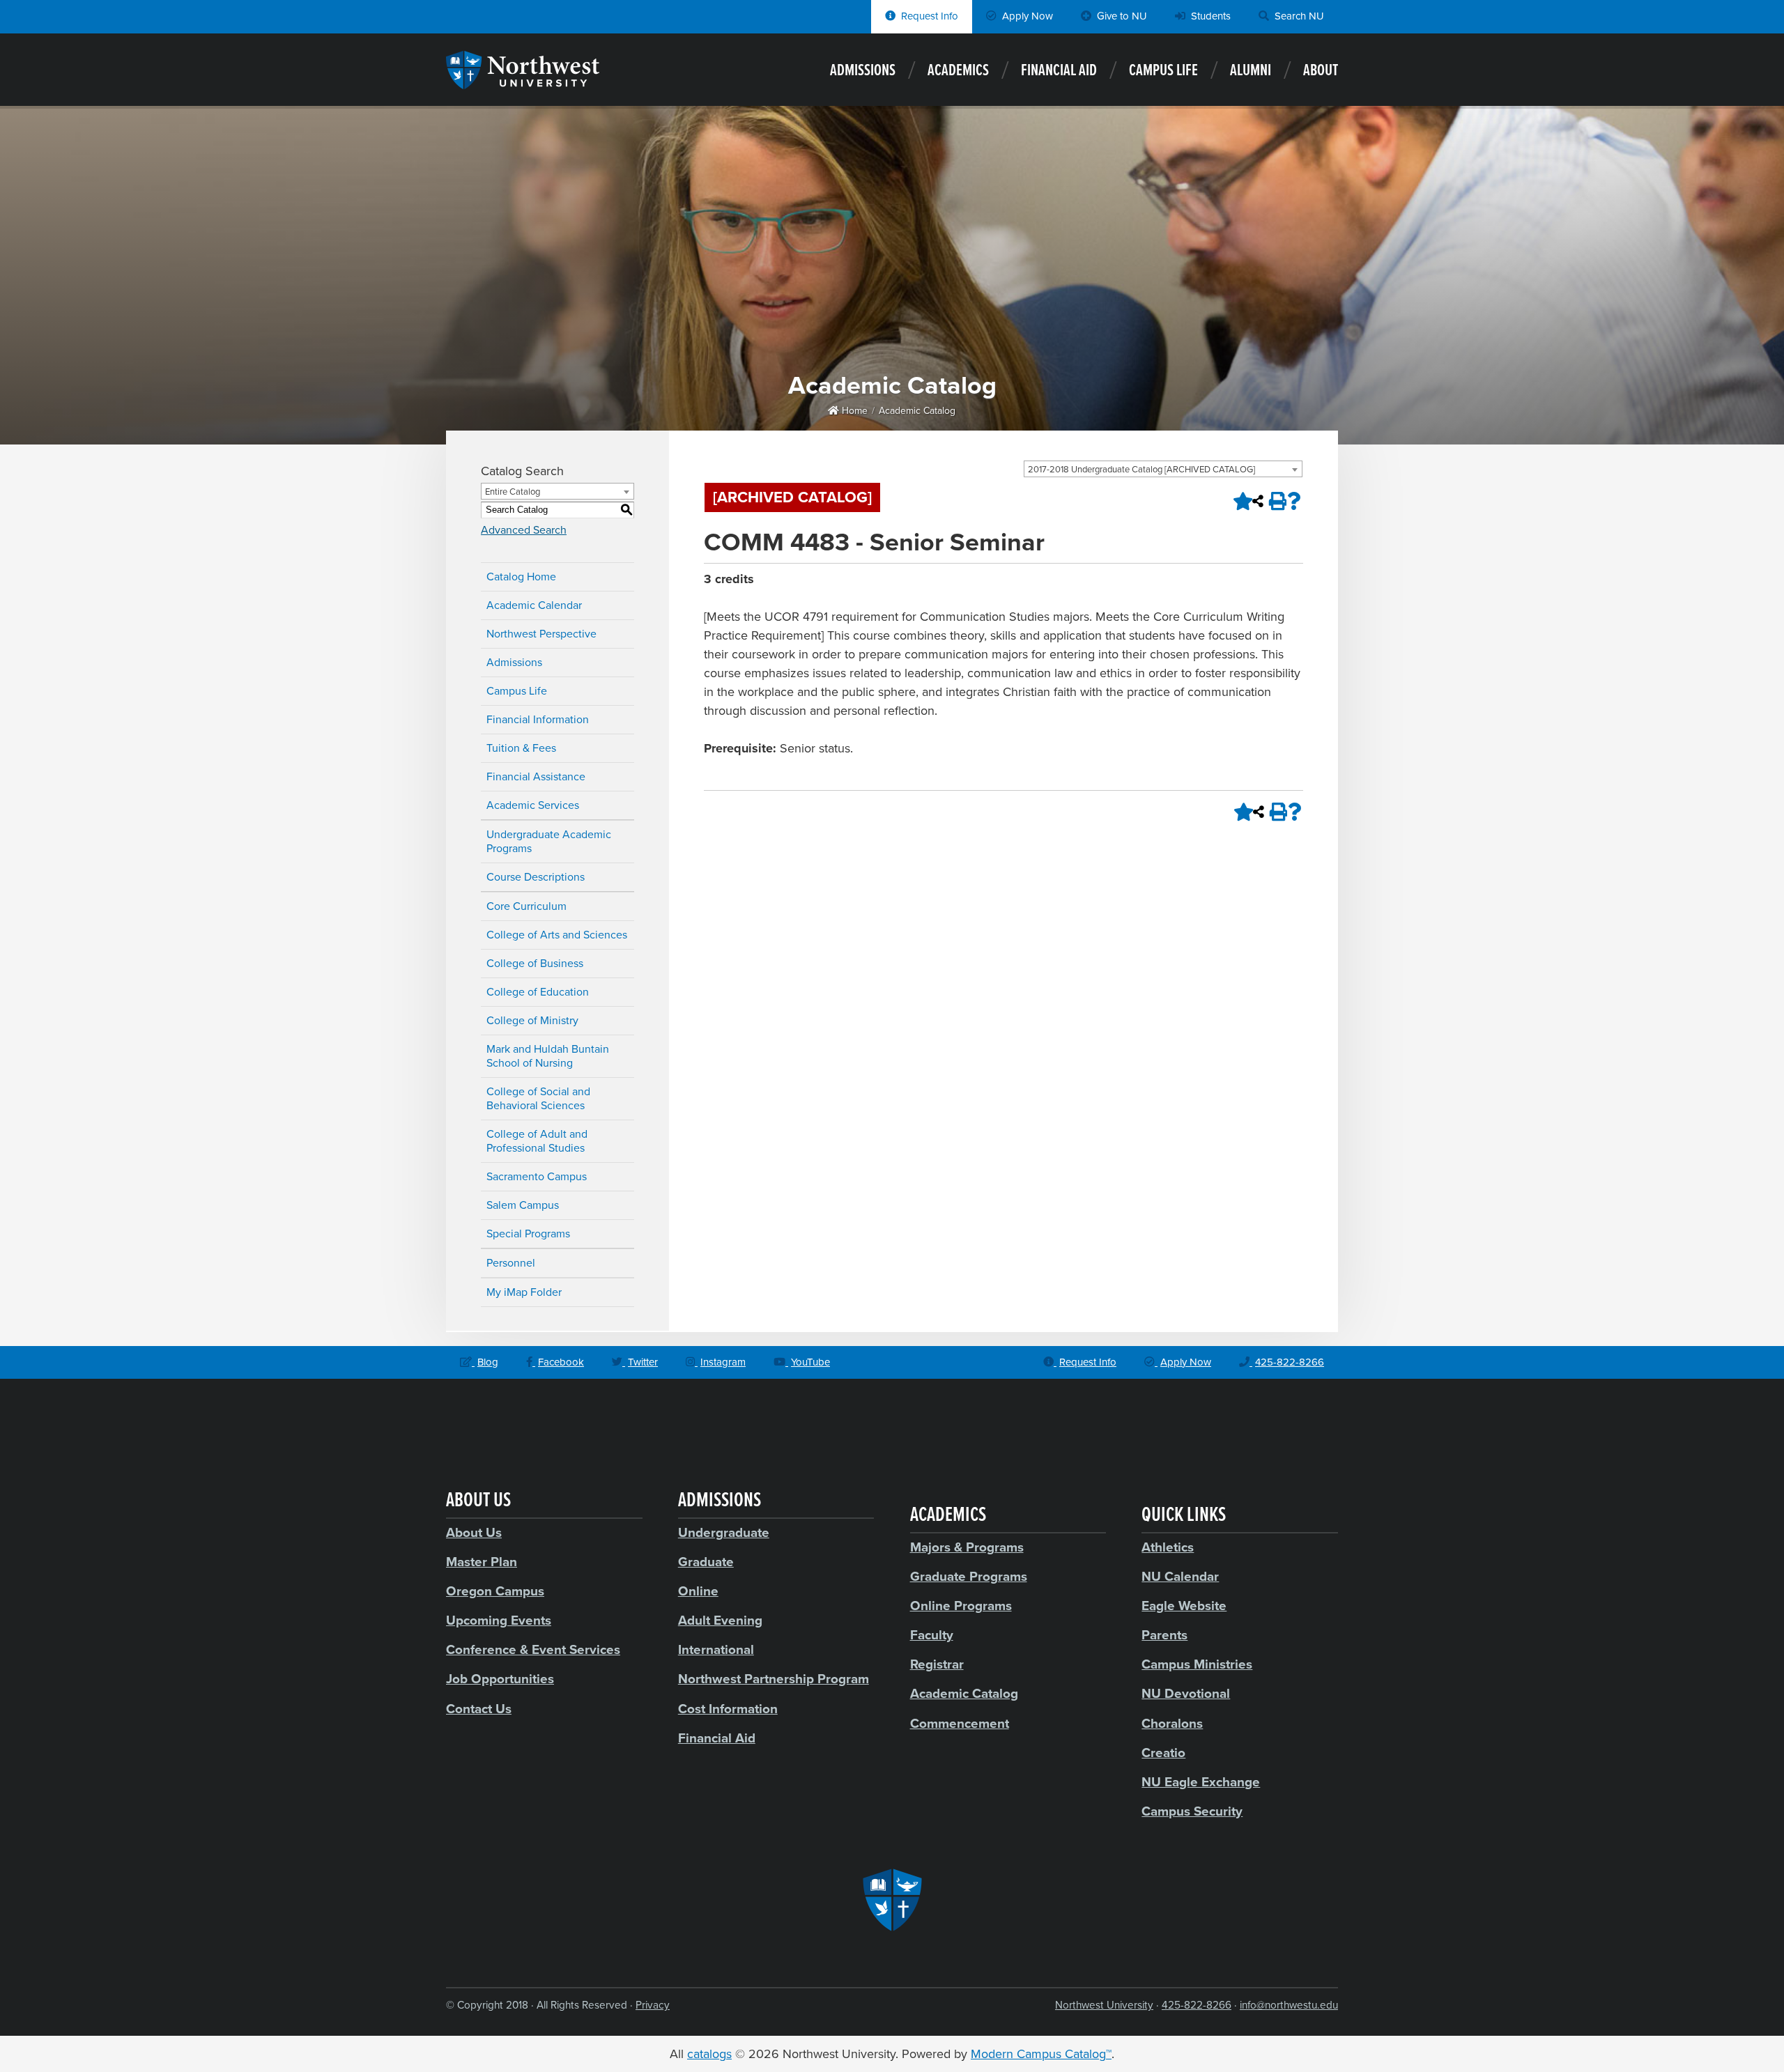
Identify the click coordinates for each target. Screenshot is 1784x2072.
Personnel (511, 1263)
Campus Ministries (1197, 1664)
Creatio (1163, 1753)
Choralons (1172, 1724)
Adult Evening (720, 1621)
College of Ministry (532, 1021)
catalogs (709, 2054)
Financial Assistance (536, 777)
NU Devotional (1186, 1694)
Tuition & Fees (521, 748)
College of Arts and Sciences (557, 935)
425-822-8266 (1197, 2005)
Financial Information (538, 720)
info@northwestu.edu (1289, 2005)
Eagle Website (1184, 1606)
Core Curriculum (526, 906)
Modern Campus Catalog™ (1041, 2054)
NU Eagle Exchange (1201, 1782)
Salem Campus (523, 1205)
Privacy (653, 2005)
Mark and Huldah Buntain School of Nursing (548, 1056)
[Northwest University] (523, 82)
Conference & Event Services (533, 1650)
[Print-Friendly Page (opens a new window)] (1276, 501)
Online (698, 1591)
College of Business (535, 964)
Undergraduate (724, 1533)
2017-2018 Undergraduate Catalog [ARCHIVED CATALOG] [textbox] (1141, 470)
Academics (958, 71)
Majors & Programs (967, 1547)
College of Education (538, 992)
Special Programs (528, 1234)
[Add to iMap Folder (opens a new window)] (1240, 501)
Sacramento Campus (537, 1177)
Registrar (937, 1664)
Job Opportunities (500, 1679)
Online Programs (961, 1606)
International (716, 1650)
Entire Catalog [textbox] (513, 492)
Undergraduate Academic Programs (549, 842)
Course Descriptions (536, 877)
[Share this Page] (1258, 501)
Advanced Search (524, 530)
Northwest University (1104, 2005)
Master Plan (482, 1562)
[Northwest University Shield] (892, 1900)
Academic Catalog (917, 411)
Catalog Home (521, 577)
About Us (474, 1533)
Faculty (932, 1635)
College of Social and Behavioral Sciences (538, 1099)
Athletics (1168, 1547)
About (1321, 71)
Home (853, 411)
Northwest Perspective (541, 634)
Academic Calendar (534, 605)
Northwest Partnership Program (774, 1679)
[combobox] (1163, 469)
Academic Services (533, 805)
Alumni (1251, 71)
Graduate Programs (969, 1577)
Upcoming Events (499, 1621)
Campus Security (1192, 1811)
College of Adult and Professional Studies (537, 1141)
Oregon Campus (495, 1591)
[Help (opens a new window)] (1294, 501)
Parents (1164, 1635)
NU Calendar (1180, 1577)
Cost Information (728, 1709)
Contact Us (479, 1709)
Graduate (706, 1562)
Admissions (863, 71)
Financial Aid (1059, 71)
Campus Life (1163, 71)
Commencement (960, 1724)
